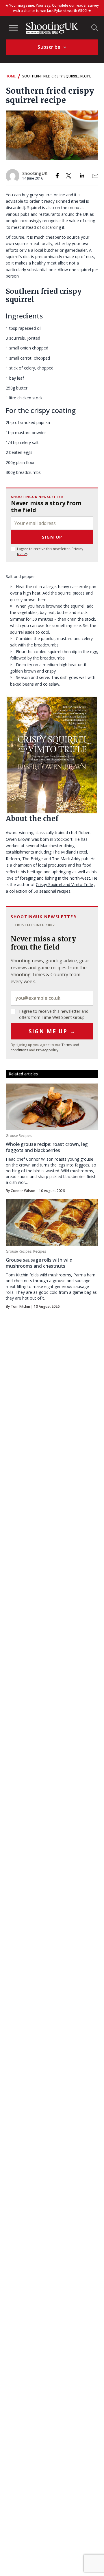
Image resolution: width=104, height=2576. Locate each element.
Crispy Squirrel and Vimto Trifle (64, 884)
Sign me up (52, 1031)
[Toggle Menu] (13, 28)
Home (11, 76)
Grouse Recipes (19, 1136)
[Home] (52, 28)
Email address (52, 998)
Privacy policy (47, 1050)
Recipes (40, 1251)
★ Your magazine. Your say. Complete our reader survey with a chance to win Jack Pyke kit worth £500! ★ (52, 8)
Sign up (52, 537)
